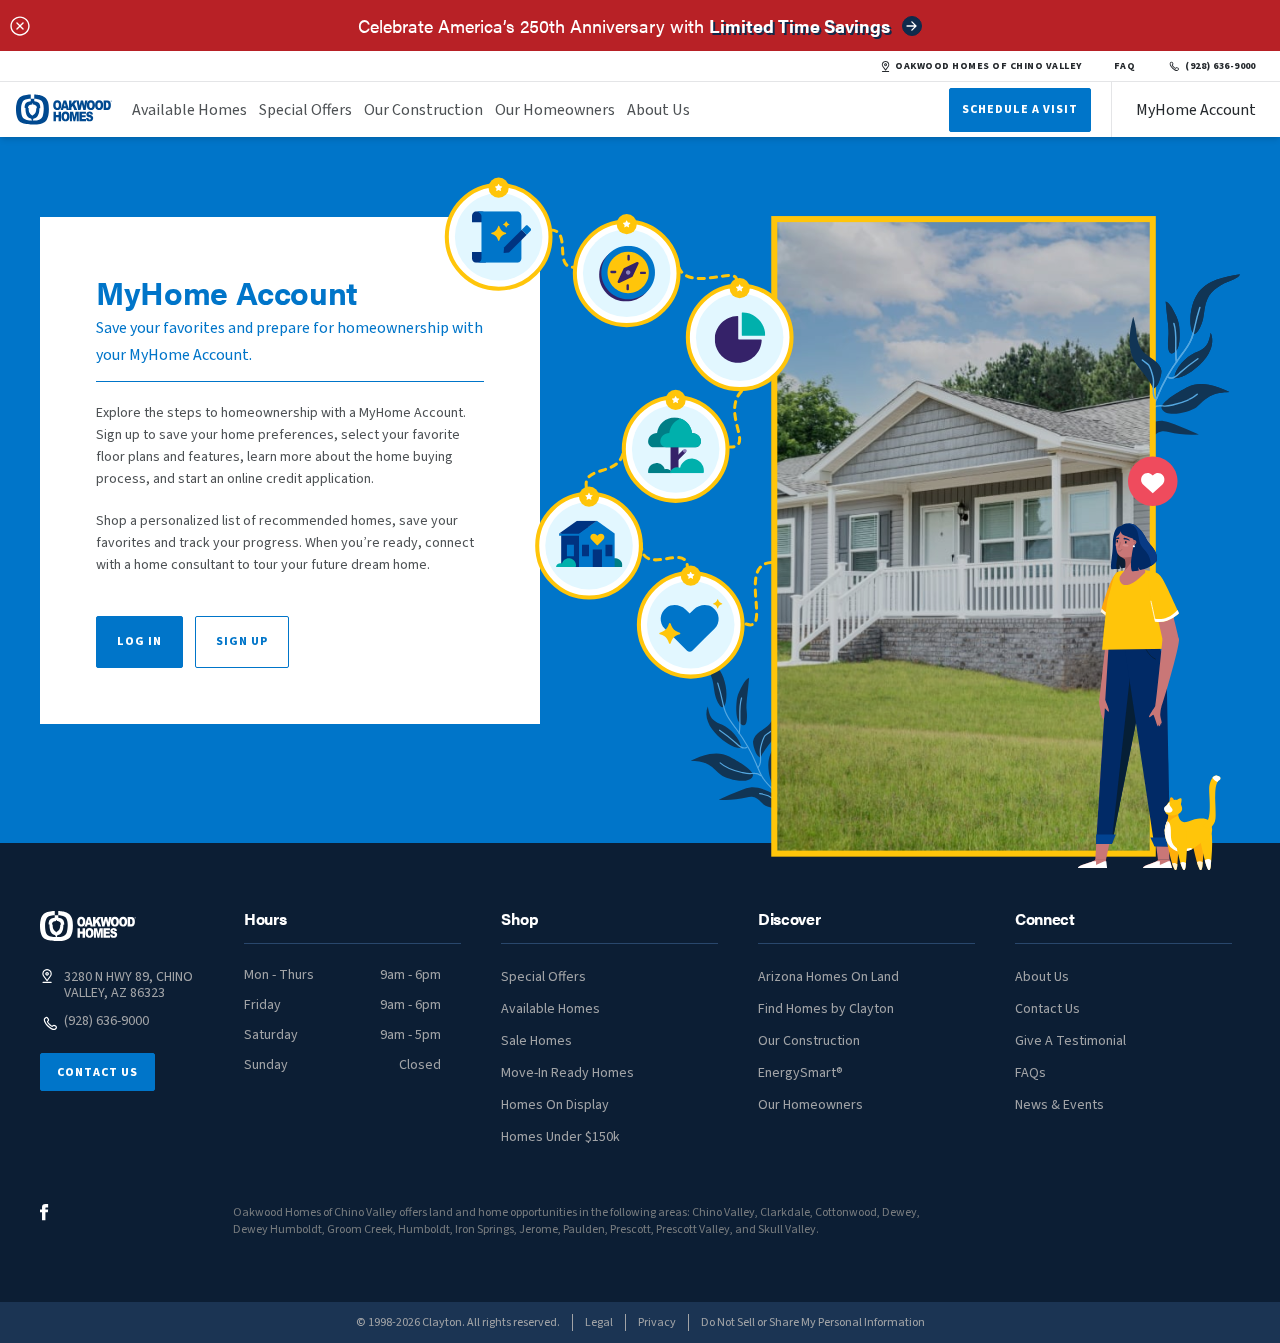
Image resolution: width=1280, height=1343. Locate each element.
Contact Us (97, 1072)
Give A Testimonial (1070, 1041)
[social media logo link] (44, 1212)
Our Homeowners (555, 110)
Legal (599, 1322)
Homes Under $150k (560, 1137)
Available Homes (189, 110)
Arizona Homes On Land (828, 977)
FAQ (1125, 66)
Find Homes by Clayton (826, 1009)
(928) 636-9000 (1220, 66)
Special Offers (305, 110)
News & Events (1059, 1105)
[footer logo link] (88, 926)
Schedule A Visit (1020, 109)
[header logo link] (64, 109)
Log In (139, 641)
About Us (658, 110)
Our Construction (423, 110)
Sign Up (242, 641)
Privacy (657, 1322)
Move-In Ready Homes (567, 1073)
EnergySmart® (800, 1073)
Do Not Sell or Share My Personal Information (813, 1322)
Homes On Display (555, 1105)
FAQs (1030, 1073)
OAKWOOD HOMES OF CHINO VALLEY (988, 66)
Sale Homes (536, 1041)
